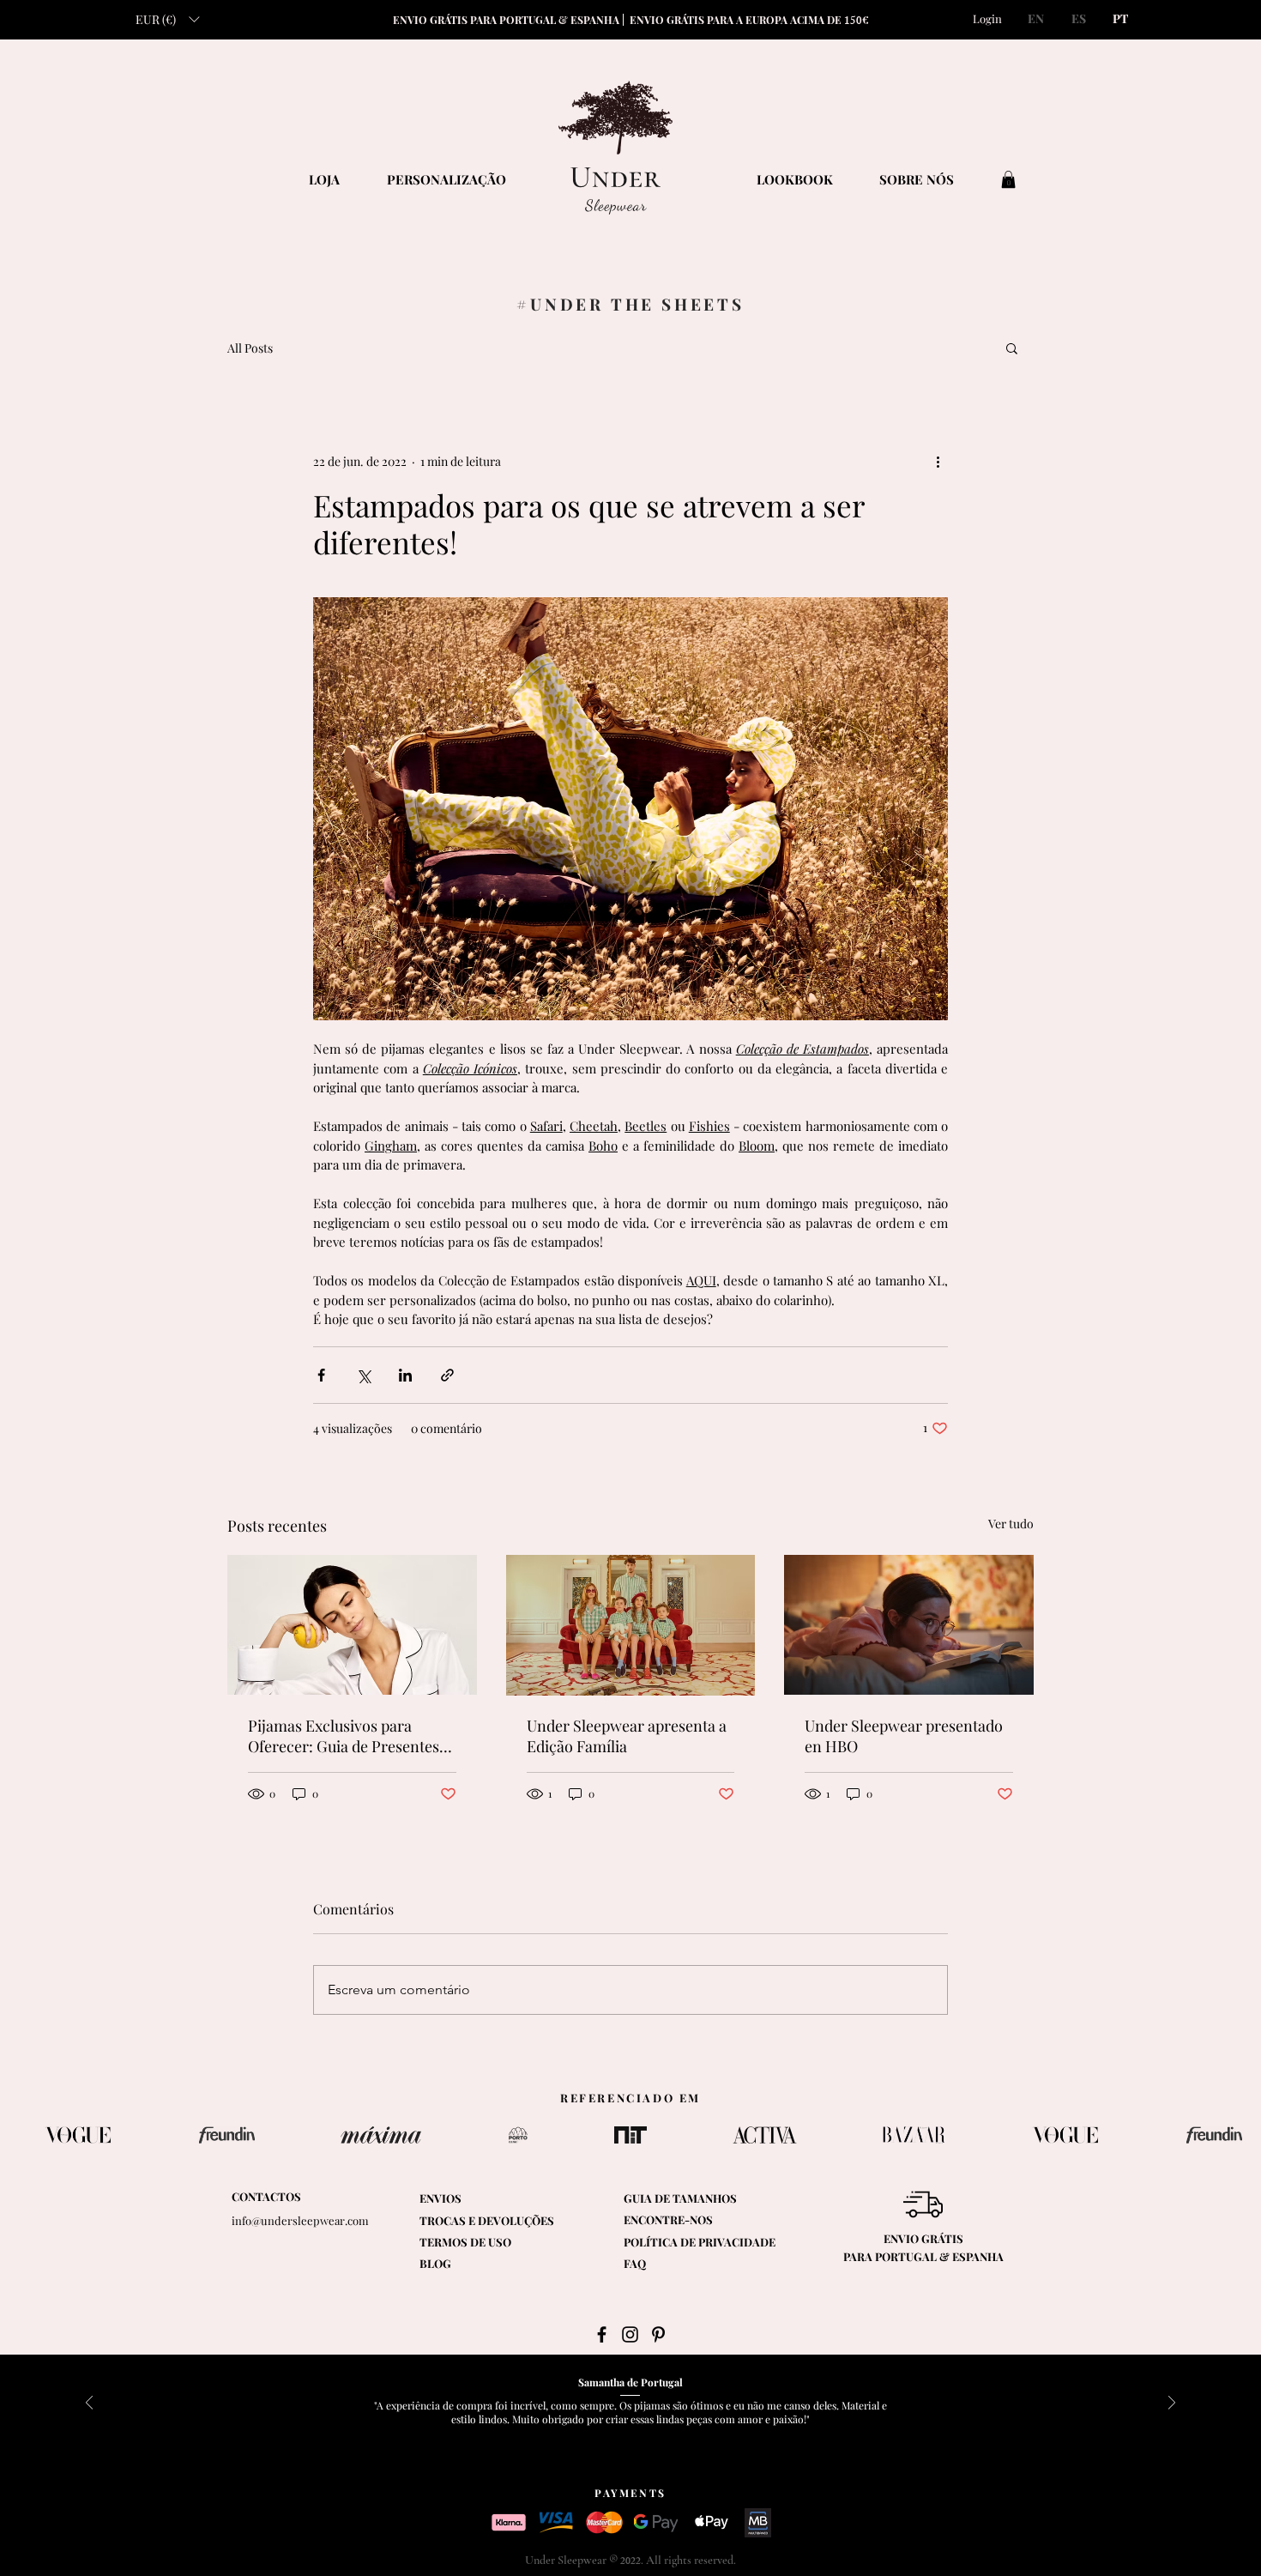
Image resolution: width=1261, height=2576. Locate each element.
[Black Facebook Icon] (602, 2334)
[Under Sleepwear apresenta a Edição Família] (631, 1625)
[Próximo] (1172, 2404)
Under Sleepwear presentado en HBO (904, 1736)
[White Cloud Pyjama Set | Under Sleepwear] (352, 1625)
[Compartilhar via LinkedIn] (405, 1375)
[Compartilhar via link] (447, 1375)
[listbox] (167, 19)
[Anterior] (89, 2404)
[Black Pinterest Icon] (658, 2334)
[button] (167, 19)
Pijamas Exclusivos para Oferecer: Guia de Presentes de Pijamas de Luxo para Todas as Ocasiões (344, 1736)
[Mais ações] (938, 461)
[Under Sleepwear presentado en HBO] (909, 1625)
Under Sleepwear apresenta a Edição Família (627, 1736)
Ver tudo (1011, 1524)
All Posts (250, 348)
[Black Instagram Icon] (630, 2334)
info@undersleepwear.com (300, 2220)
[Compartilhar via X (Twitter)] (363, 1375)
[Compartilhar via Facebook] (321, 1375)
